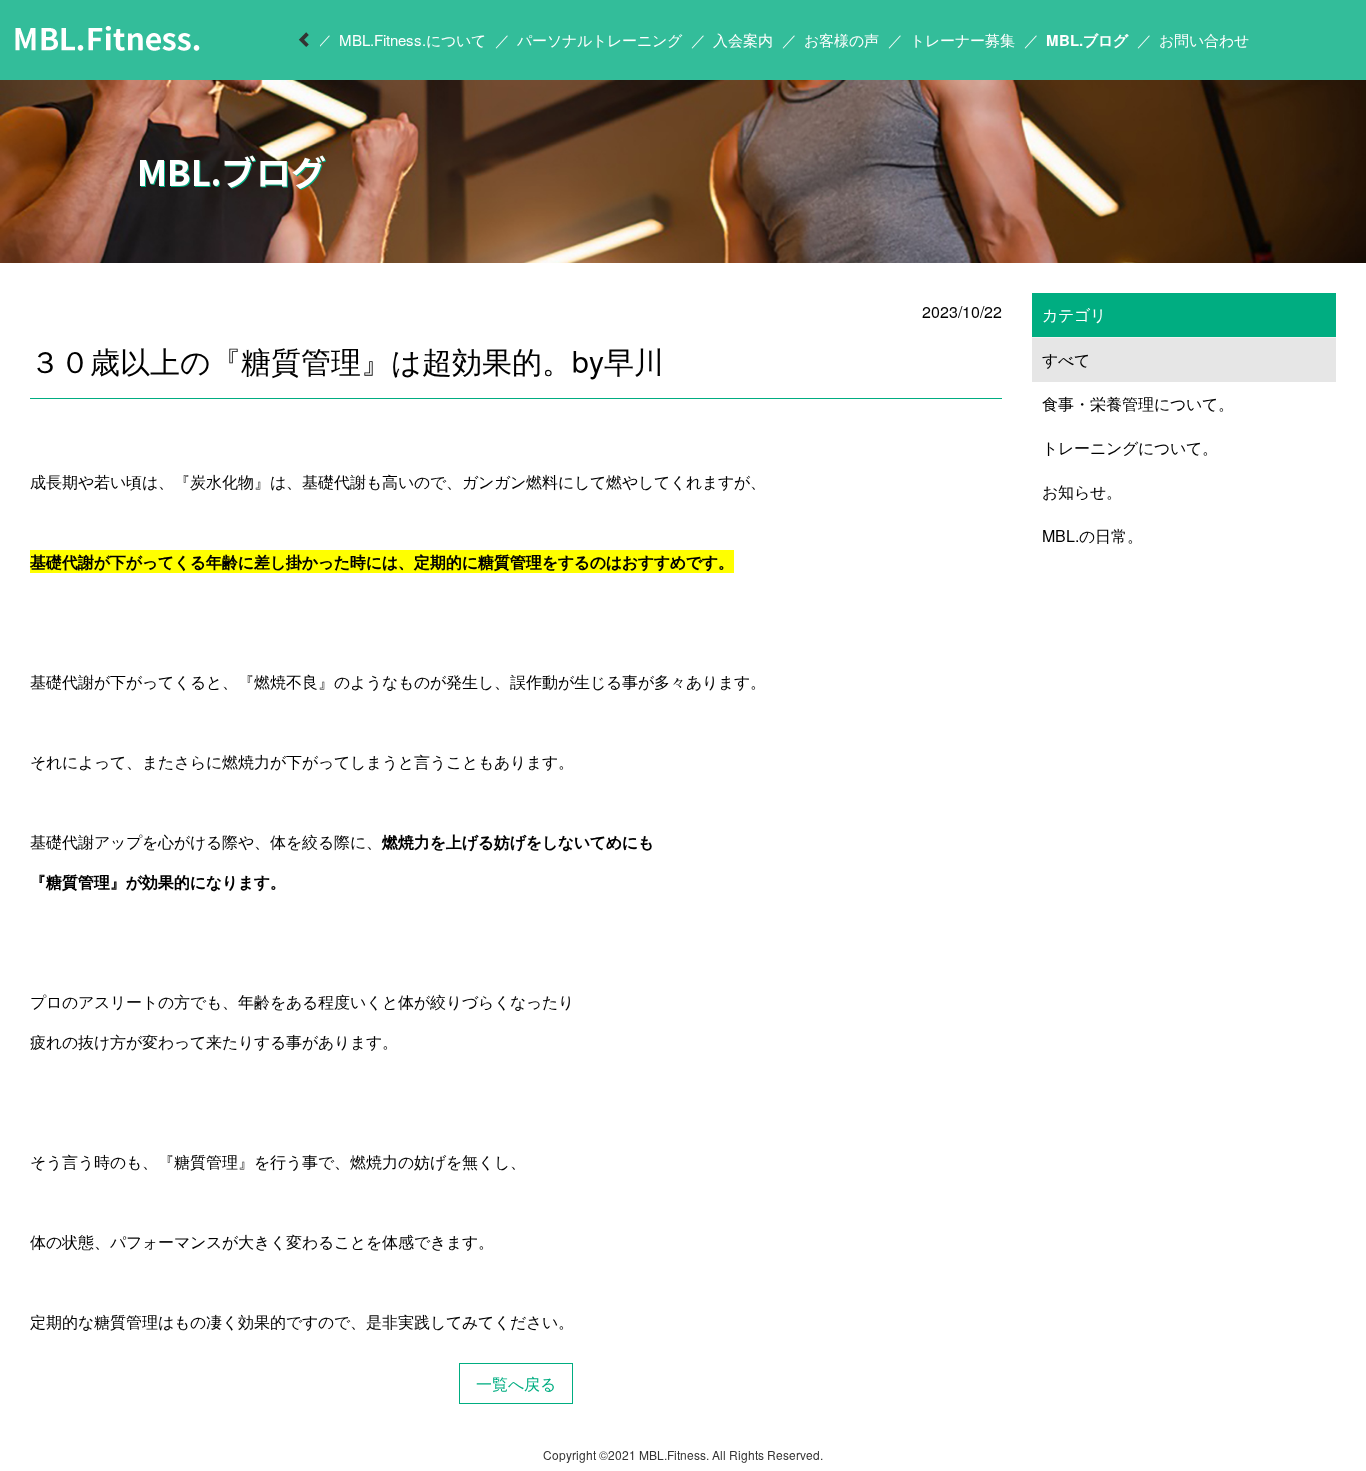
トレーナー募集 (962, 39)
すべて (1066, 359)
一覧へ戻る (516, 1383)
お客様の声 (841, 39)
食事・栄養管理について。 (1138, 403)
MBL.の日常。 (1092, 535)
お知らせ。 (1082, 491)
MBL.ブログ (1087, 40)
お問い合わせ (1204, 39)
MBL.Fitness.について (412, 39)
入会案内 (743, 39)
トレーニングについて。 (1130, 447)
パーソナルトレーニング (599, 39)
